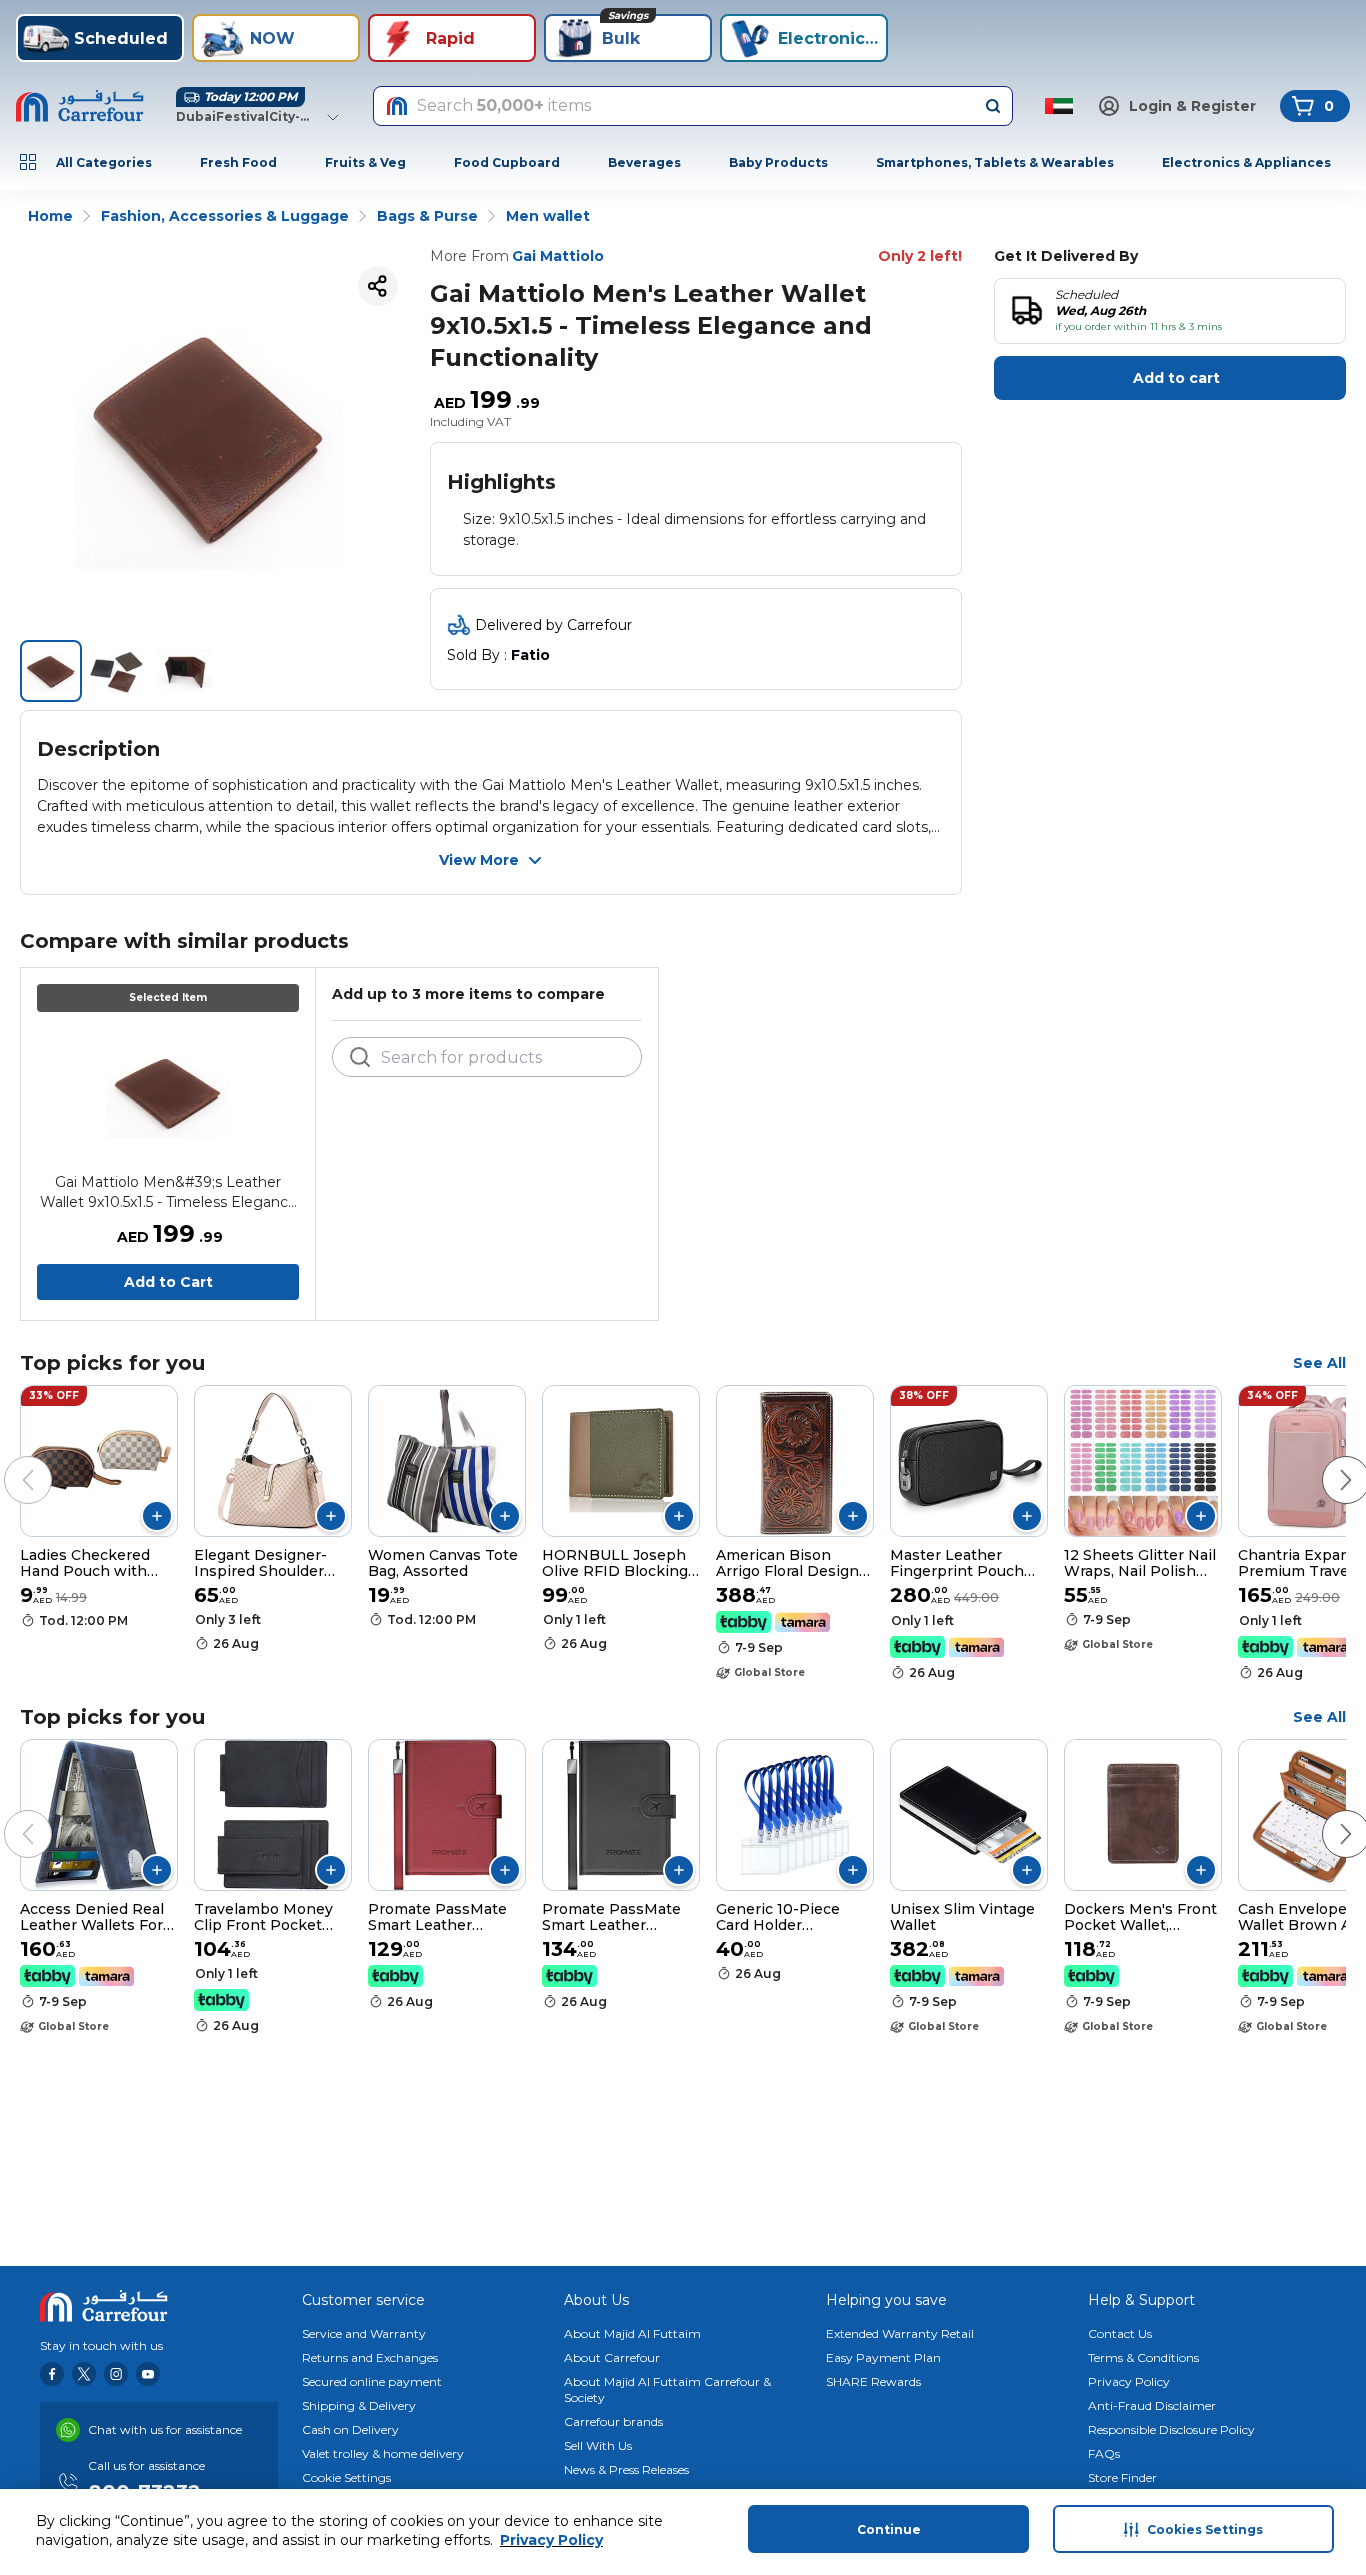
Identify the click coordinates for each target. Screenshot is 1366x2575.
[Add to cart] (157, 1516)
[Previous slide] (8, 1460)
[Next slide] (1326, 1460)
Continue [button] (889, 2529)
